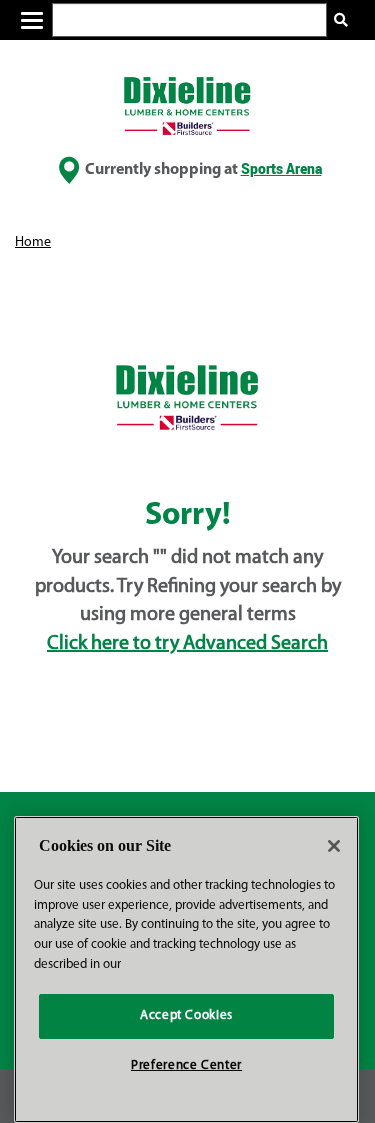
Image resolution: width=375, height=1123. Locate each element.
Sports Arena (281, 168)
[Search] (341, 20)
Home (33, 242)
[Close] (334, 846)
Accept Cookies (186, 1015)
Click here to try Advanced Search (187, 644)
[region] (186, 969)
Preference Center (186, 1065)
